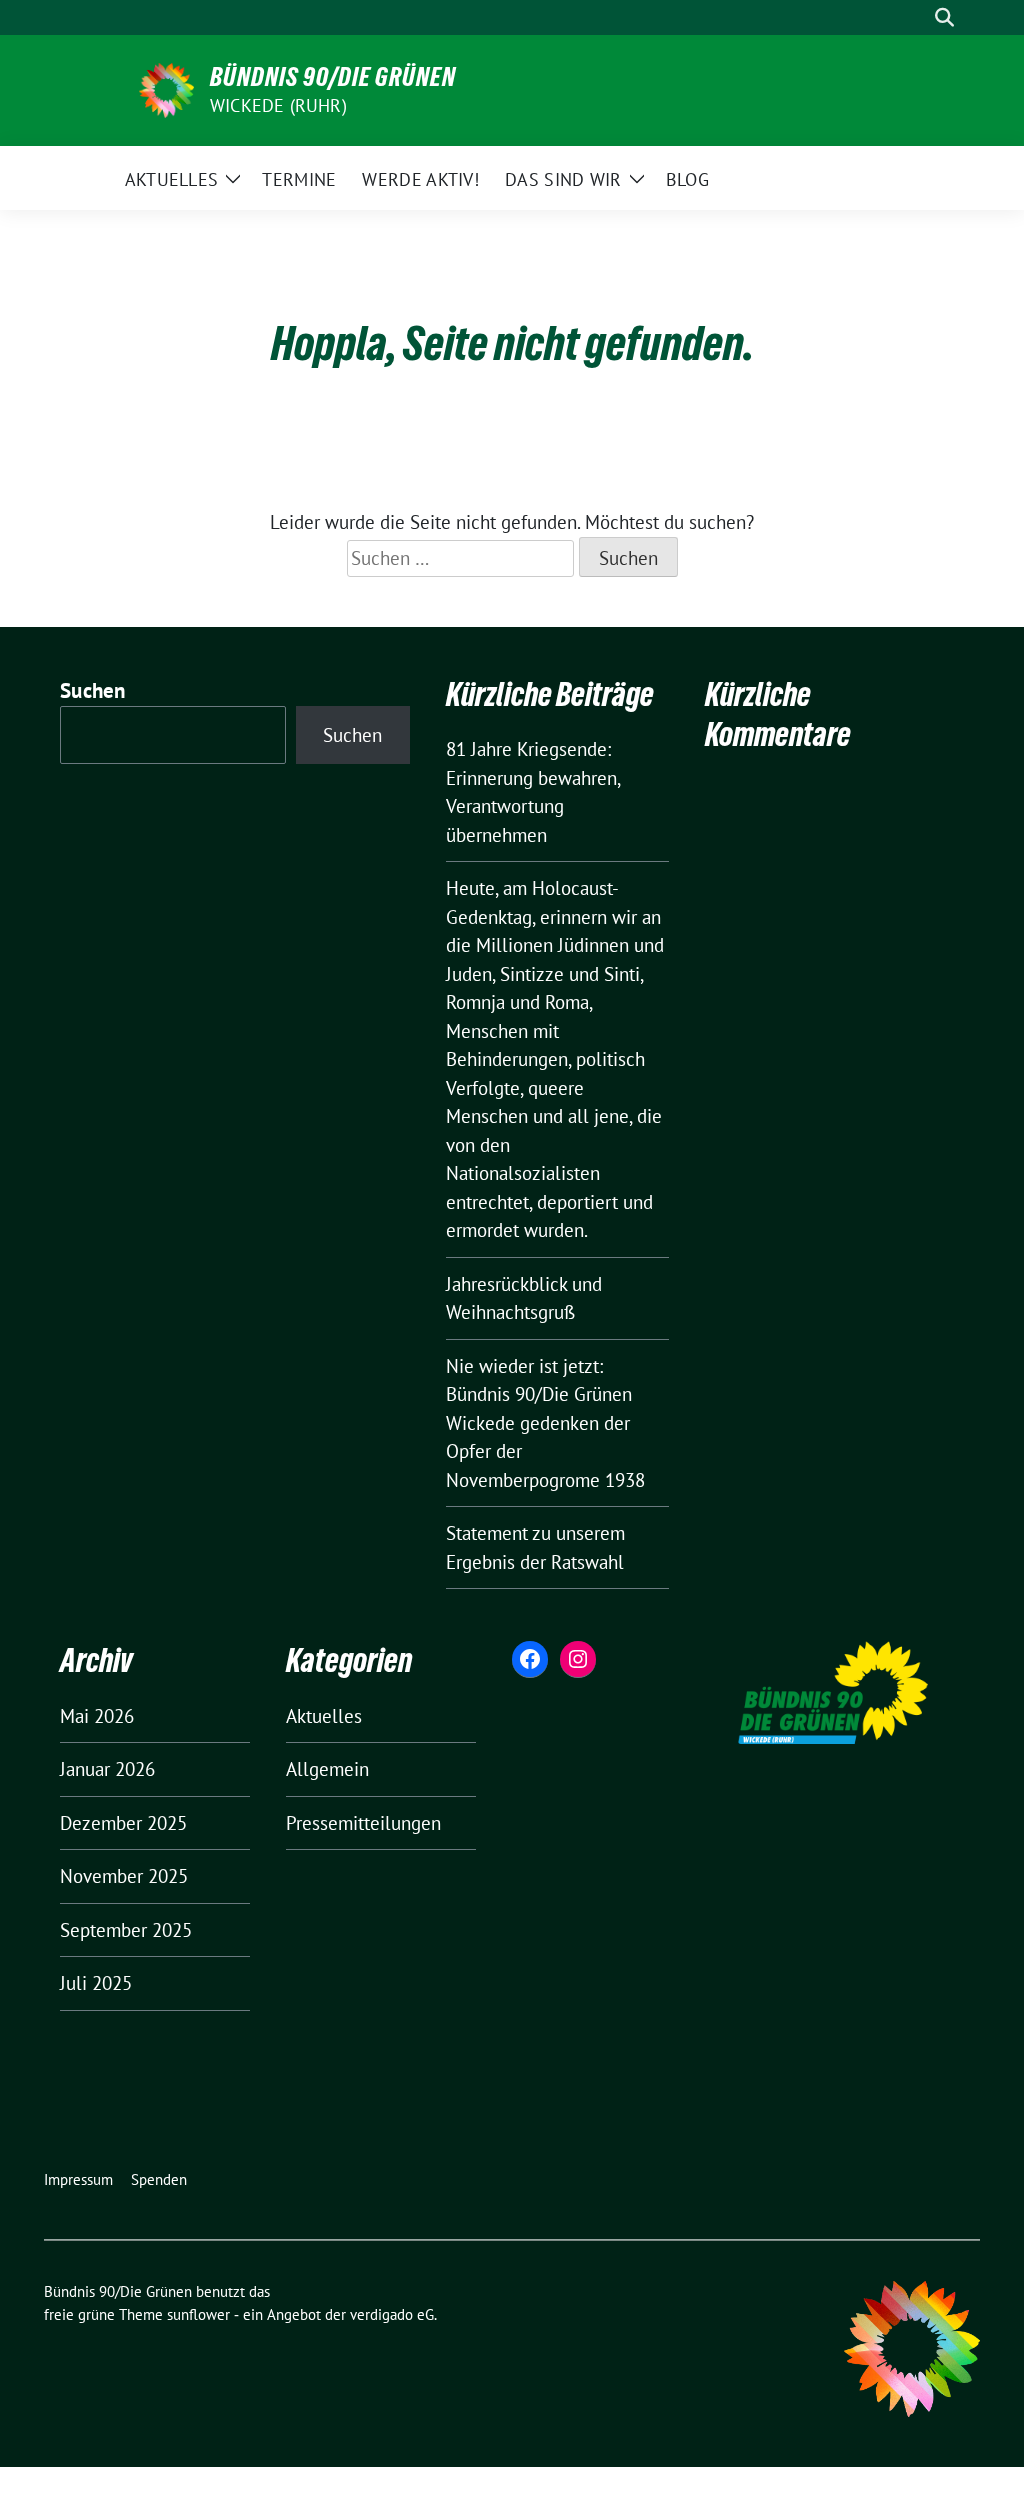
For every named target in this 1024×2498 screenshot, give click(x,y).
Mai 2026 (97, 1716)
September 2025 (126, 1930)
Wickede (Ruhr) (278, 105)
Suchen (93, 690)
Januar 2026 (107, 1769)
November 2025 (124, 1876)
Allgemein (327, 1769)
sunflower (198, 2314)
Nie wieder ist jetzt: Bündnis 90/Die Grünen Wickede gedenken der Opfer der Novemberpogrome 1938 (545, 1423)
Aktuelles (324, 1716)
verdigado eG (392, 2314)
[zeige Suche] (944, 17)
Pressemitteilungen (363, 1823)
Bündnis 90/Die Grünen (333, 77)
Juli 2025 (96, 1983)
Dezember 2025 (123, 1823)
